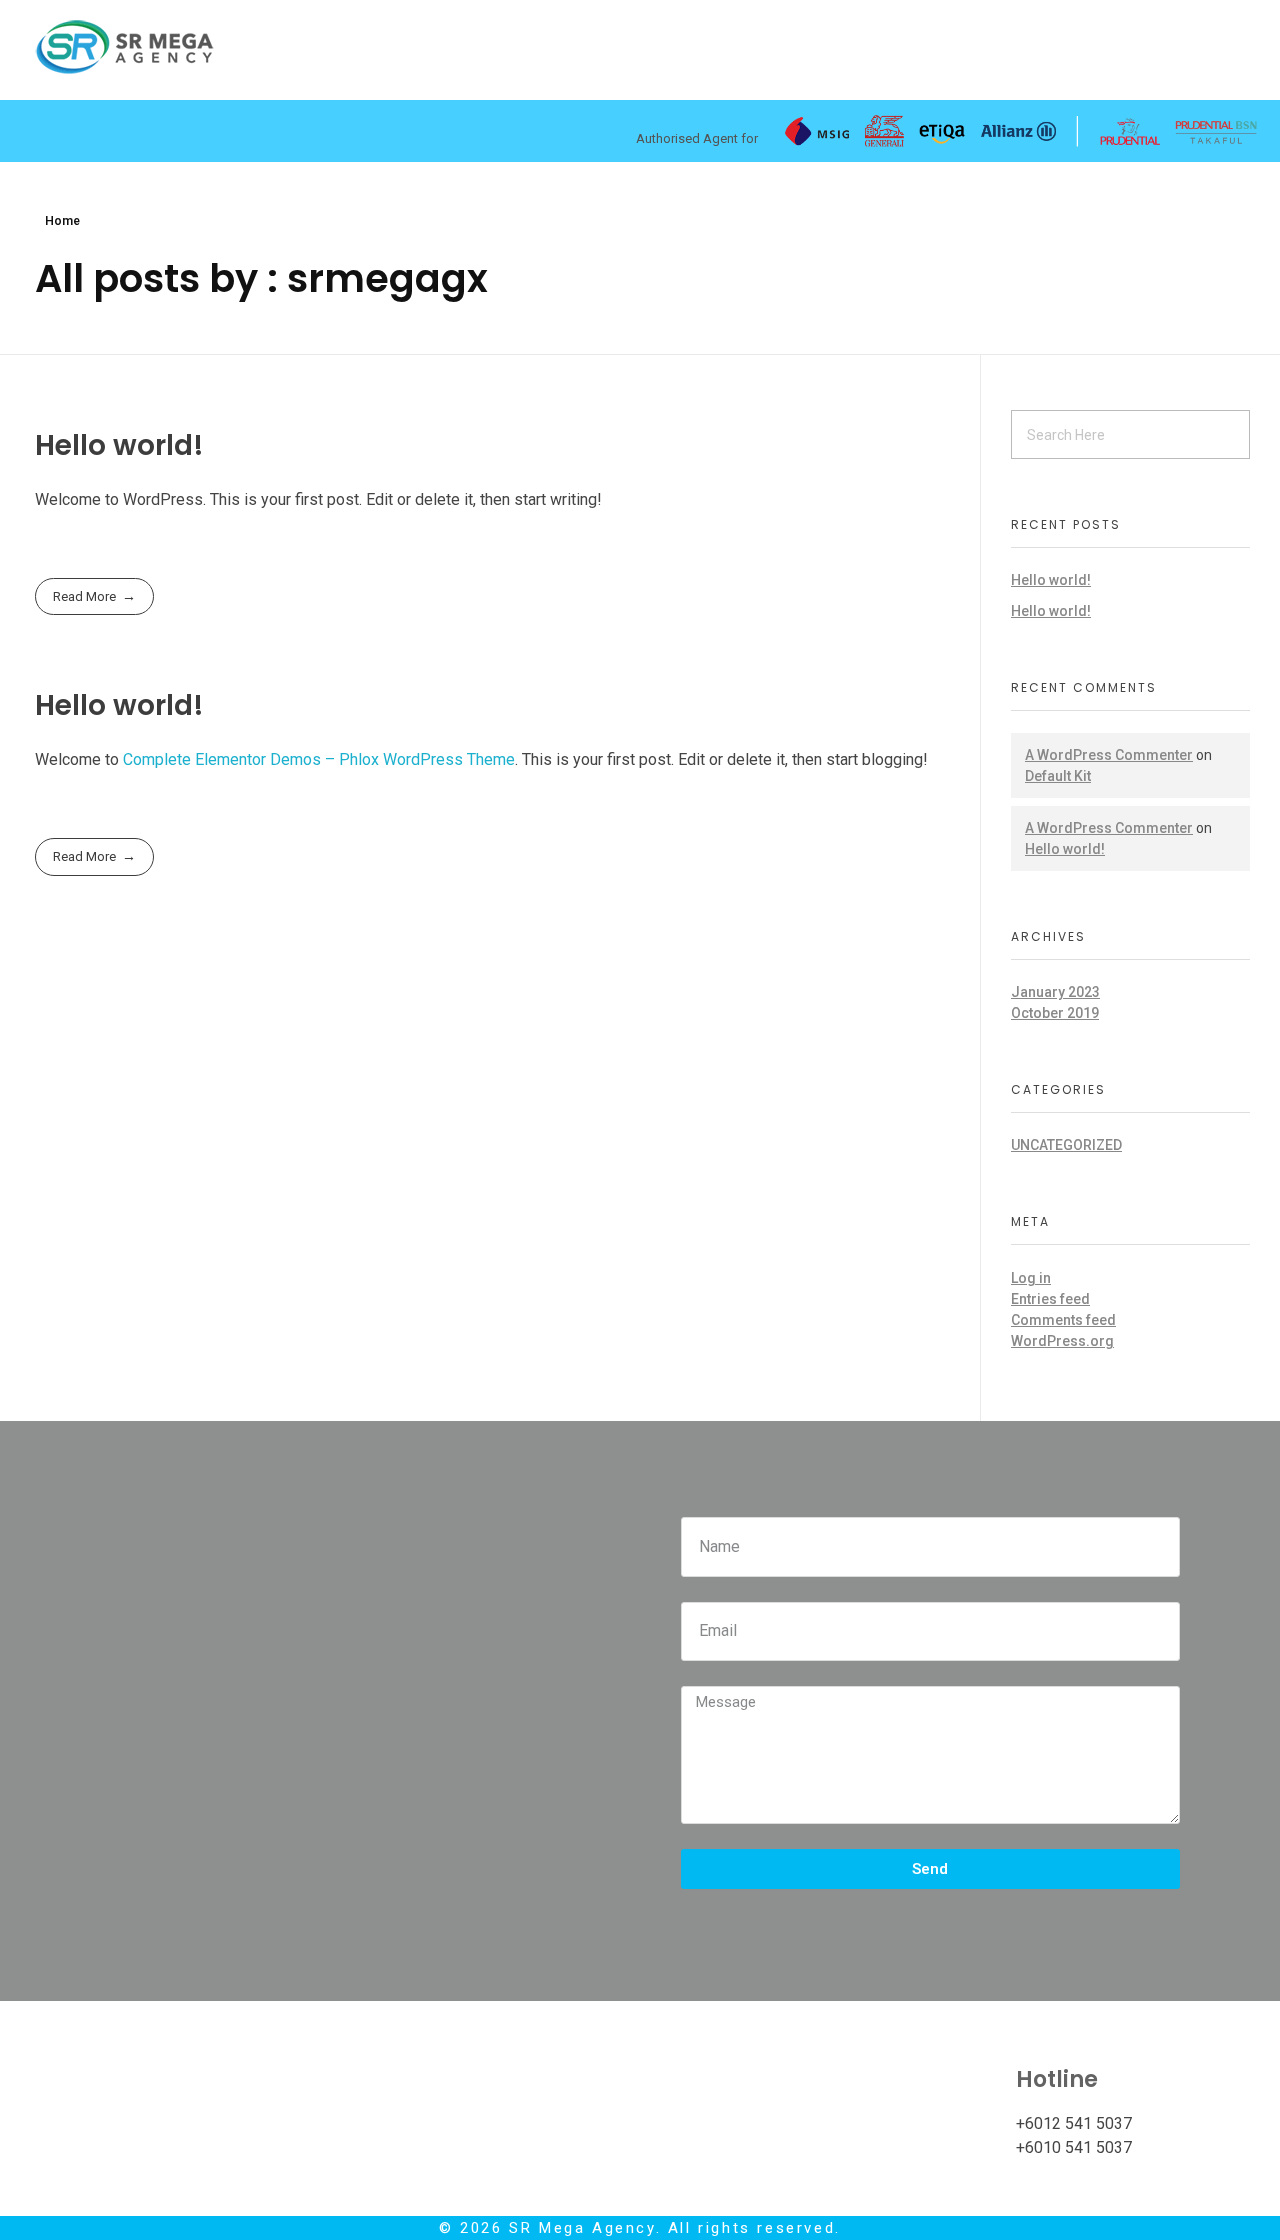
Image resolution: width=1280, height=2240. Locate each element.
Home (62, 221)
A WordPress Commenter (1109, 755)
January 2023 (1055, 992)
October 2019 (1055, 1013)
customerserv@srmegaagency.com (895, 2123)
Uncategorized (1066, 1145)
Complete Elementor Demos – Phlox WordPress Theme (319, 759)
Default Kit (1058, 776)
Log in (1031, 1278)
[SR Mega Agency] (125, 46)
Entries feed (1050, 1299)
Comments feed (1063, 1320)
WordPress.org (1062, 1341)
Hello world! (119, 445)
